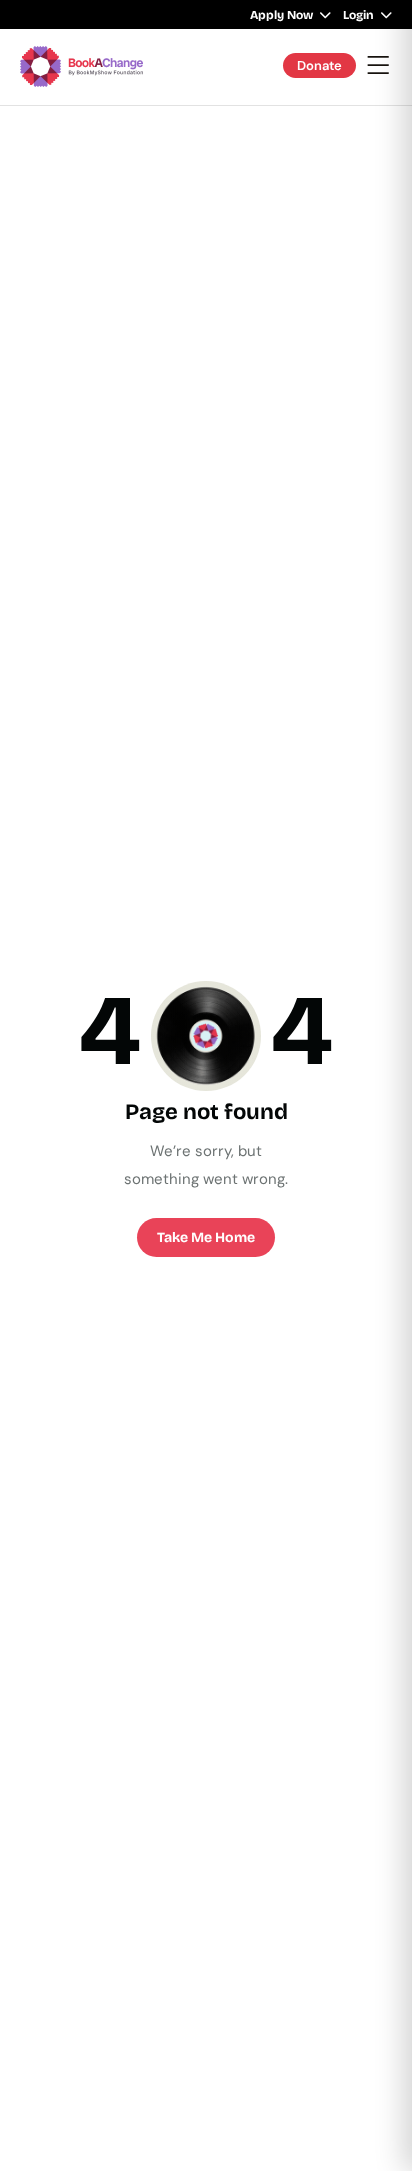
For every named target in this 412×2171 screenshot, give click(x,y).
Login (358, 15)
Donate (319, 65)
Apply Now (281, 15)
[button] (379, 66)
